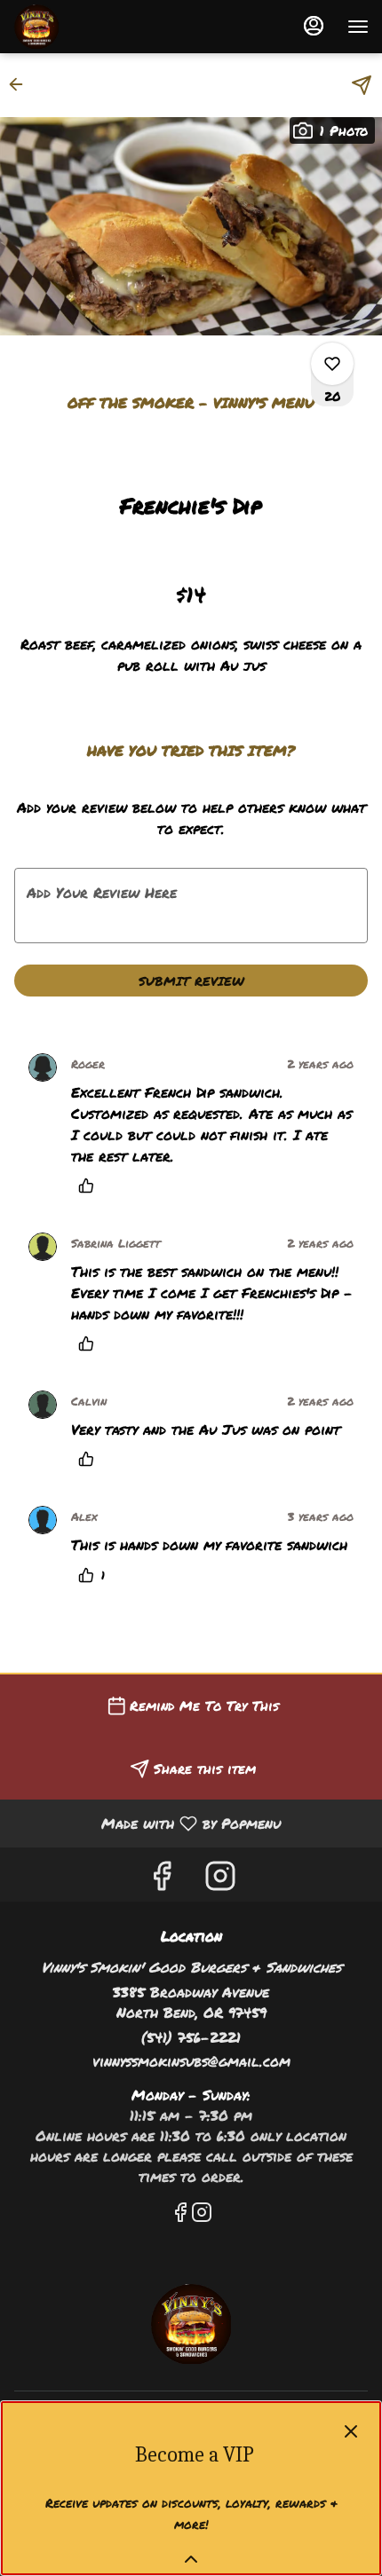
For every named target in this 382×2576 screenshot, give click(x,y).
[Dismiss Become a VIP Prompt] (351, 2431)
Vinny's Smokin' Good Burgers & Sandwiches (191, 2324)
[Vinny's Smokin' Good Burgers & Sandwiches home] (93, 27)
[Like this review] (91, 1186)
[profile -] (314, 26)
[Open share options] (362, 85)
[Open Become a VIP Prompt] (191, 2559)
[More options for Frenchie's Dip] (332, 364)
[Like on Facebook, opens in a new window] (162, 1879)
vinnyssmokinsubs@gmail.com (191, 2061)
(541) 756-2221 (191, 2037)
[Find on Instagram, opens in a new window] (220, 1879)
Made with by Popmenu (147, 1823)
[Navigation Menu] (358, 27)
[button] (21, 84)
